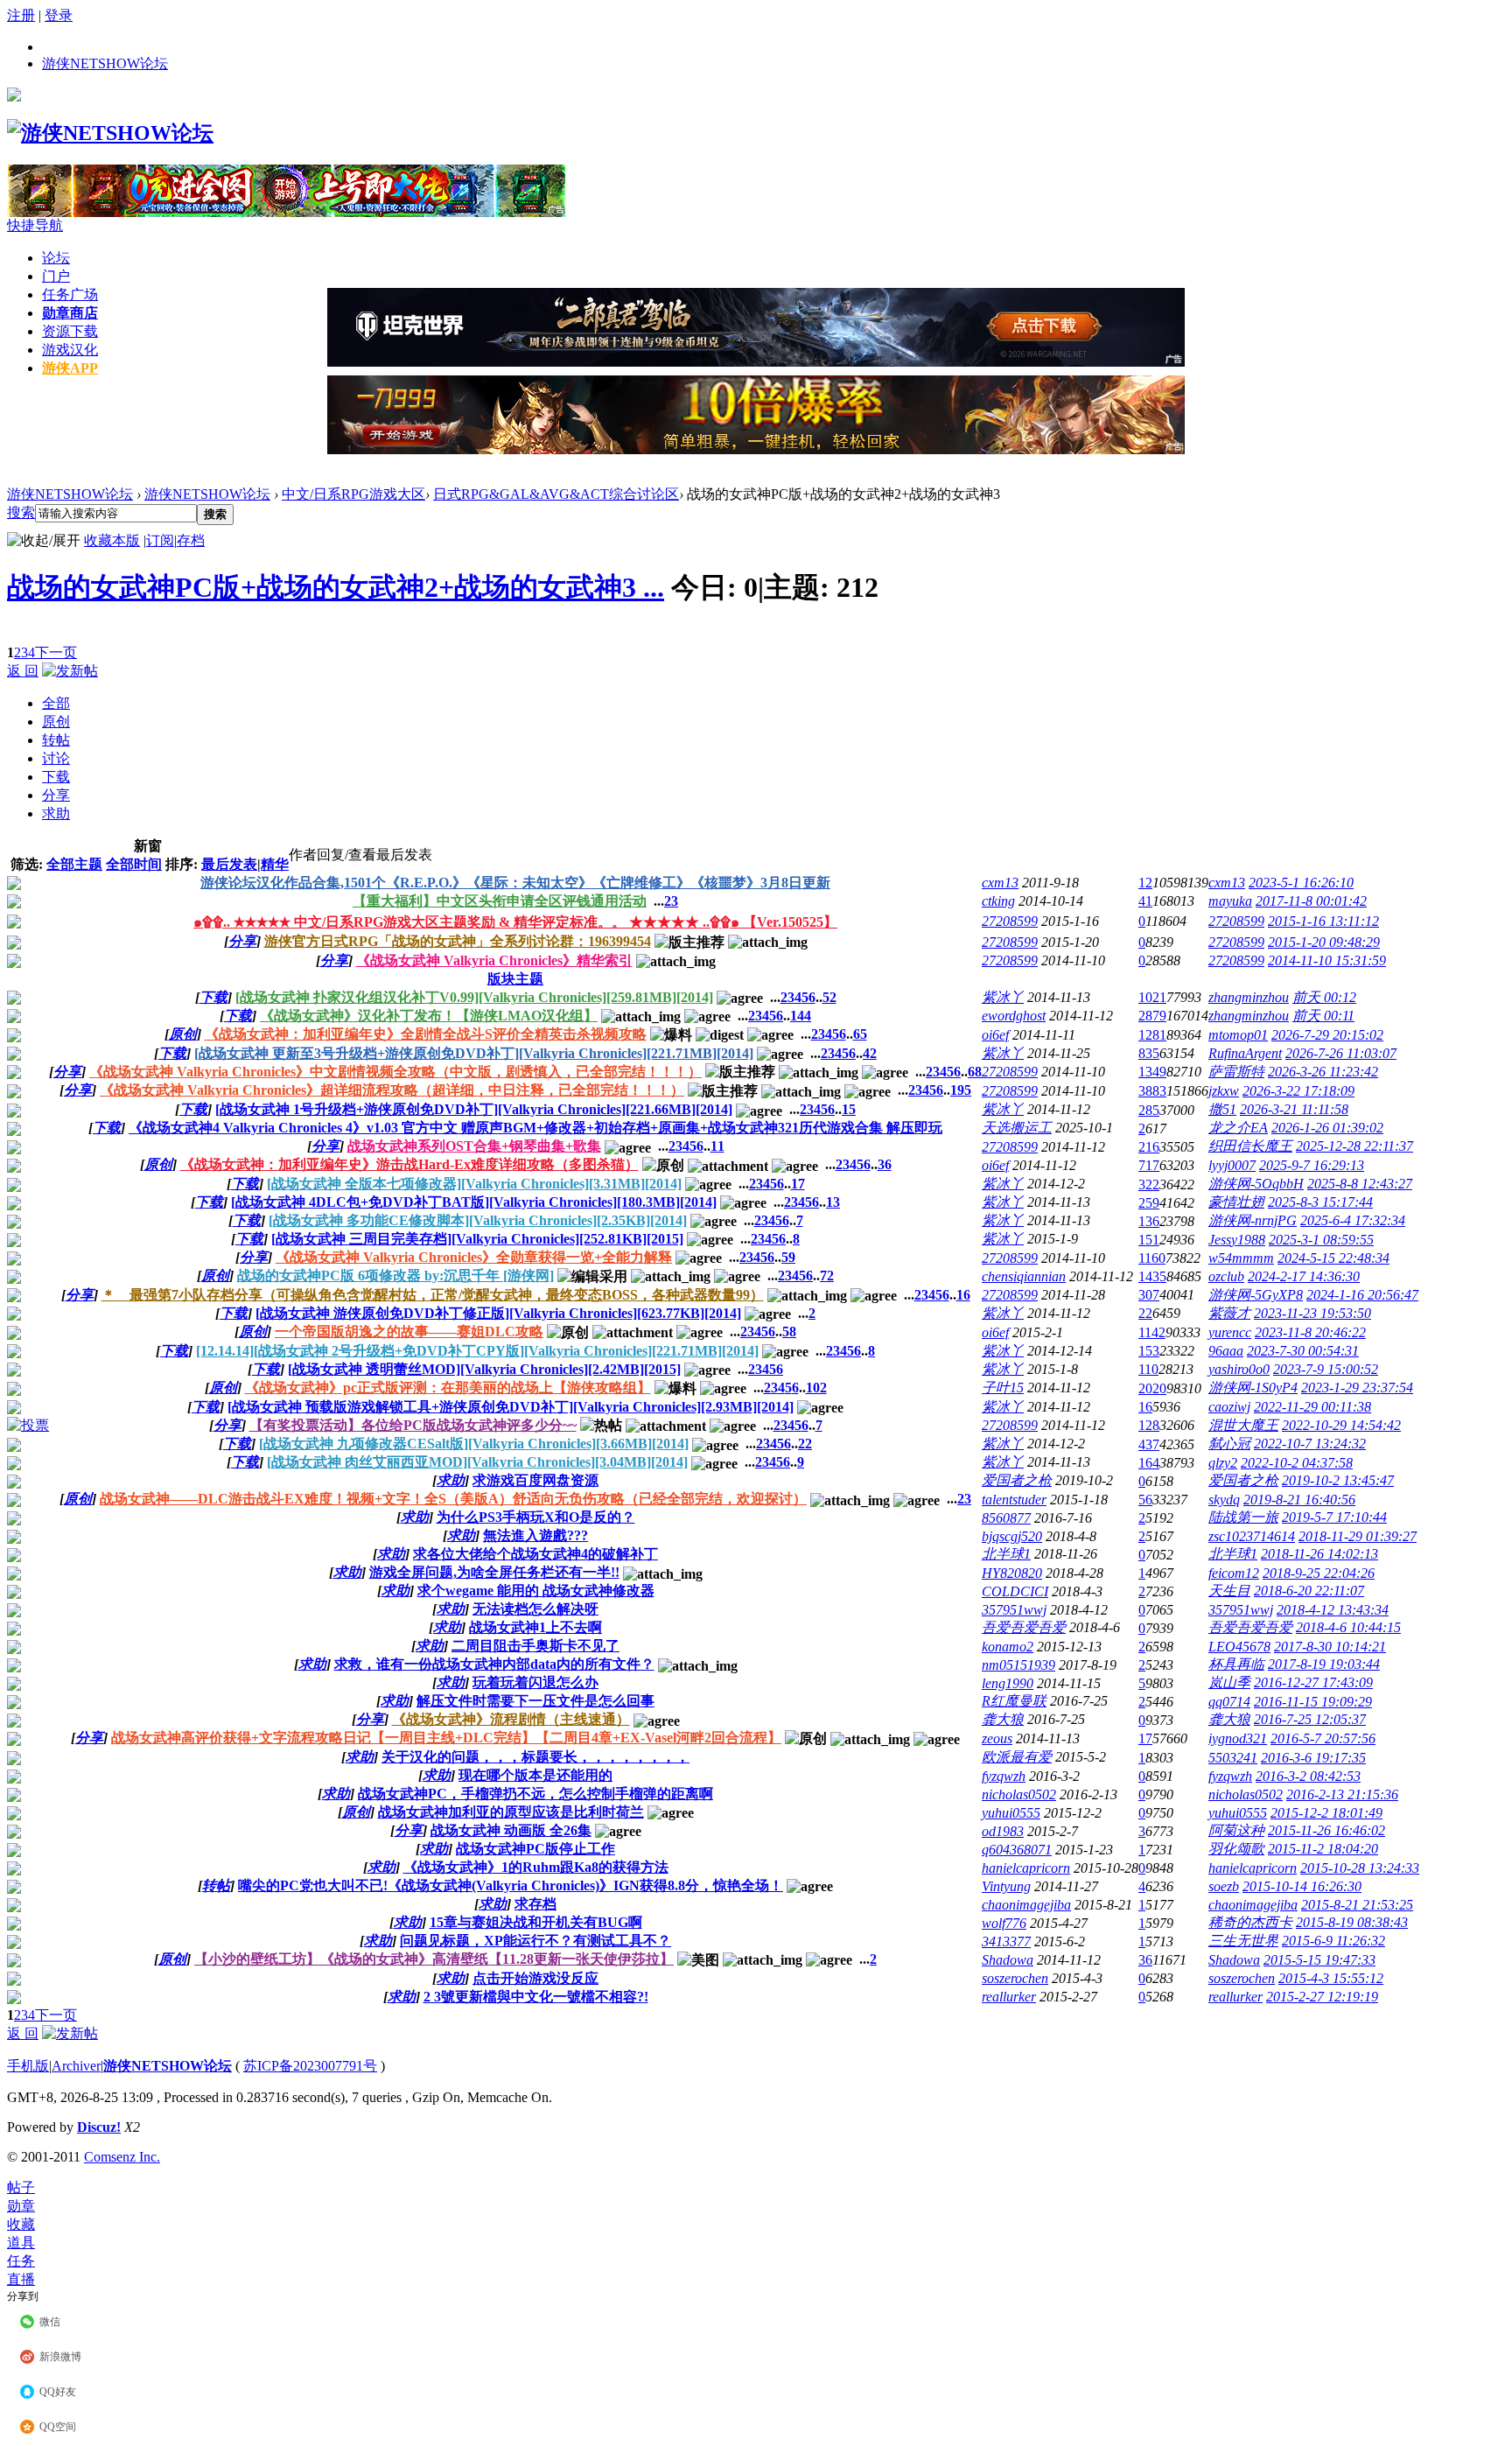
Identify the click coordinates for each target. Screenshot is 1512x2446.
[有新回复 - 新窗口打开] (14, 1000)
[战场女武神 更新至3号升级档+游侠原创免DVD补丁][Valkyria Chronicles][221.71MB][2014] (474, 1053)
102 (816, 1388)
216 (1149, 1147)
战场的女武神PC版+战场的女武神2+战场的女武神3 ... (336, 587)
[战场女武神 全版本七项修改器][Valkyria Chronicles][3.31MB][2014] (474, 1184)
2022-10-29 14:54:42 (1341, 1425)
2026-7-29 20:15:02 (1327, 1035)
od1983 (1003, 1831)
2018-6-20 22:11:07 (1309, 1591)
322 (1149, 1184)
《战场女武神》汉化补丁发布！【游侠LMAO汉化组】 (429, 1016)
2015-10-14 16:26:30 (1302, 1886)
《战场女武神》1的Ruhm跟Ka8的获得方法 (536, 1867)
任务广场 (70, 294)
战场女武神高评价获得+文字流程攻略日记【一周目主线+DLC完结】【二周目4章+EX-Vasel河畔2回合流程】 (446, 1738)
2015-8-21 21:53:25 (1357, 1905)
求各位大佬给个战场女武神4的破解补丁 (535, 1554)
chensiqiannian (1024, 1276)
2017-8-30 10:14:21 (1330, 1647)
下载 (56, 777)
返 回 (23, 671)
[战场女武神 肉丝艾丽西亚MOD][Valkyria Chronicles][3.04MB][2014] (477, 1462)
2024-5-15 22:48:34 (1333, 1258)
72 (827, 1276)
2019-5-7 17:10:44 (1334, 1517)
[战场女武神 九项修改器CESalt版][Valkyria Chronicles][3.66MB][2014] (474, 1444)
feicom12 (1234, 1573)
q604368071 (1017, 1850)
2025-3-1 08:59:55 (1321, 1240)
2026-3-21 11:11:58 (1294, 1109)
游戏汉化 (70, 350)
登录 (59, 15)
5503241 (1233, 1758)
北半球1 (1006, 1554)
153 (1149, 1351)
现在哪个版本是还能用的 (535, 1775)
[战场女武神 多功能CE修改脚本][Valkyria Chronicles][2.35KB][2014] (478, 1220)
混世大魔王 (1243, 1425)
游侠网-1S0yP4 (1253, 1388)
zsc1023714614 (1252, 1536)
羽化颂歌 (1236, 1849)
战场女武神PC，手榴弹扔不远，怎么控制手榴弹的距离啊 (535, 1794)
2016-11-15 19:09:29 (1313, 1702)
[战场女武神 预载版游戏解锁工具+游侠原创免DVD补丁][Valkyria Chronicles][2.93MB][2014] (511, 1407)
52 (829, 997)
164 (1149, 1463)
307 (1149, 1295)
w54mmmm (1241, 1258)
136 (1149, 1221)
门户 (56, 276)
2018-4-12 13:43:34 (1333, 1610)
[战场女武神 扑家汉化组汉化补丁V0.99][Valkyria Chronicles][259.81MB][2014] (474, 997)
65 (860, 1034)
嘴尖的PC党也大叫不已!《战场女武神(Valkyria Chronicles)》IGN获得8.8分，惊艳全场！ (511, 1885)
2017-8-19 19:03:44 (1324, 1664)
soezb (1224, 1886)
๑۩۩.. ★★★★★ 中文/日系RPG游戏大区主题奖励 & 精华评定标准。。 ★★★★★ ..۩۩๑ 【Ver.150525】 (515, 922)
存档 (191, 540)
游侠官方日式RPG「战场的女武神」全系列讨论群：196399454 (458, 941)
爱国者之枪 (1017, 1480)
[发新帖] (70, 671)
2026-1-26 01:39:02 (1327, 1128)
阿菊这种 (1236, 1830)
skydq (1224, 1500)
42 (870, 1053)
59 (788, 1257)
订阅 (160, 540)
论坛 (56, 258)
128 (1149, 1425)
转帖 (56, 740)
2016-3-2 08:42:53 (1308, 1776)
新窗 (148, 846)
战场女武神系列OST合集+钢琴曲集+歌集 (474, 1146)
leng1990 (1008, 1683)
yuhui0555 (1011, 1813)
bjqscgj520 (1012, 1536)
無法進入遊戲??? (535, 1535)
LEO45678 (1239, 1647)
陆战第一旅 (1243, 1517)
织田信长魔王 (1250, 1146)
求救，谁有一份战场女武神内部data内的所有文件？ (494, 1664)
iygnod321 (1238, 1738)
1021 (1152, 997)
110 (1148, 1369)
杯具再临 (1236, 1664)
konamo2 (1008, 1647)
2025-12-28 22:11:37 (1354, 1146)
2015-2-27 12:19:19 (1322, 1997)
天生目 (1229, 1591)
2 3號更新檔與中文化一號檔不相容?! (536, 1997)
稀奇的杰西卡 (1250, 1922)
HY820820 (1012, 1573)
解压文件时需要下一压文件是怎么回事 (535, 1701)
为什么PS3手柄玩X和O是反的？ (536, 1517)
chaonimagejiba (1026, 1905)
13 (833, 1202)
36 (885, 1164)
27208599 (1010, 921)
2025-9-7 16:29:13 (1312, 1165)
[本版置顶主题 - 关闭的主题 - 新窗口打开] (14, 945)
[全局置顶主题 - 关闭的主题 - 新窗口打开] (14, 885)
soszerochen (1015, 1978)
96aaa (1226, 1351)
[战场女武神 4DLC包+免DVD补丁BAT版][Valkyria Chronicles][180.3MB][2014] (474, 1202)
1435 (1152, 1276)
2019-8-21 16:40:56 (1299, 1500)
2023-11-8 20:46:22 (1310, 1332)
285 (1149, 1110)
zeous (997, 1738)
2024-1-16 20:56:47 (1362, 1295)
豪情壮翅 (1236, 1202)
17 (798, 1184)
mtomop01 (1238, 1035)
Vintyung (1006, 1886)
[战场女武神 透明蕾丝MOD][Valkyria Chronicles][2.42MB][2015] (484, 1369)
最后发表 (229, 864)
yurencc (1230, 1332)
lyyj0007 (1232, 1165)
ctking (998, 901)
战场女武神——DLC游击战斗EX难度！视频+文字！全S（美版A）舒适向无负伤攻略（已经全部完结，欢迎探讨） (453, 1499)
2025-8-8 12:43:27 (1360, 1184)
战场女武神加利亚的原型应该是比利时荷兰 (511, 1812)
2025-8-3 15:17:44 (1320, 1202)
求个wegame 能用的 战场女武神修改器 (536, 1591)
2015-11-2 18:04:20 (1323, 1849)
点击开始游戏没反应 (535, 1978)
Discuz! (99, 2127)
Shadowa (1008, 1960)
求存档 (535, 1904)
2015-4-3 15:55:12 (1331, 1978)
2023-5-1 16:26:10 (1301, 883)
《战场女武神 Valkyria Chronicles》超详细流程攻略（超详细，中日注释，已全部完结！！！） (392, 1090)
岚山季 (1229, 1682)
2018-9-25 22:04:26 (1319, 1573)
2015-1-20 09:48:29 (1324, 942)
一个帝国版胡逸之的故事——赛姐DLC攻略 (409, 1332)
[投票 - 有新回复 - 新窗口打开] (28, 1425)
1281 (1152, 1035)
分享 (56, 795)
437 (1149, 1444)
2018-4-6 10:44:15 (1348, 1627)
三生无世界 (1243, 1941)
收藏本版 (112, 540)
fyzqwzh (1004, 1776)
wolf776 (1004, 1923)
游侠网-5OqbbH (1256, 1184)
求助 (56, 813)
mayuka (1230, 901)
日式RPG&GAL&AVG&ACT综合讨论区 (556, 494)
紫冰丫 (1003, 997)
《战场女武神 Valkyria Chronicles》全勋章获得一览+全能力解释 (474, 1257)
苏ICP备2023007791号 (310, 2066)
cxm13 (1000, 883)
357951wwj (1014, 1610)
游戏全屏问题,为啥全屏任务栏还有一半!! (494, 1572)
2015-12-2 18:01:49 (1326, 1813)
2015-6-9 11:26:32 (1333, 1941)
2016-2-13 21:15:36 (1342, 1794)
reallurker (1009, 1997)
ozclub (1226, 1276)
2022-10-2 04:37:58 (1297, 1463)
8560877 (1006, 1518)
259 (1149, 1203)
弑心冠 (1229, 1444)
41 (1145, 901)
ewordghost (1014, 1016)
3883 (1152, 1091)
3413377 (1006, 1941)
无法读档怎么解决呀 (535, 1609)
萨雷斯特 (1236, 1072)
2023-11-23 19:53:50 (1312, 1313)
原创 (56, 722)
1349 (1152, 1072)
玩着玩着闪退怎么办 (535, 1682)
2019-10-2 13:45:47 (1338, 1480)
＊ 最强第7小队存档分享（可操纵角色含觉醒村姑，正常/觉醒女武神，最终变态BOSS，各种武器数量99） (433, 1295)
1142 (1152, 1332)
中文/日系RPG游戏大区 (353, 494)
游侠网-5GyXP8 (1256, 1295)
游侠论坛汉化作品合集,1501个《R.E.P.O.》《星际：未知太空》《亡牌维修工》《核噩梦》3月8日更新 (515, 883)
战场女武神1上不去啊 (535, 1627)
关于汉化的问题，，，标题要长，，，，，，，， (535, 1757)
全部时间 (134, 864)
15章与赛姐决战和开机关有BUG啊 (536, 1922)
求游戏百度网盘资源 (535, 1480)
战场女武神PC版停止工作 (535, 1849)
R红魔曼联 (1014, 1701)
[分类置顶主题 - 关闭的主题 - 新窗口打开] (14, 904)
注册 (21, 15)
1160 (1152, 1258)
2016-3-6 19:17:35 (1313, 1758)
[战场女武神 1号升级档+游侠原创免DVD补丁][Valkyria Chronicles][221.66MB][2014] (474, 1109)
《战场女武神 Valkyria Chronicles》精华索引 (494, 960)
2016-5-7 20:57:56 (1323, 1738)
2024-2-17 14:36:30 (1304, 1276)
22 (1145, 1313)
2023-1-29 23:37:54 (1357, 1388)
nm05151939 (1018, 1665)
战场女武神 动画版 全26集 (511, 1830)
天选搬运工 (1017, 1128)
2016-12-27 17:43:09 (1313, 1682)
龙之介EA (1238, 1128)
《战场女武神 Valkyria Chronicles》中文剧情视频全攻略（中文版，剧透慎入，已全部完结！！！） (395, 1072)
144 (801, 1016)
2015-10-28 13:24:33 (1360, 1868)
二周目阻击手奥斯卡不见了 (535, 1646)
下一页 (56, 652)
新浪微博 (60, 2357)
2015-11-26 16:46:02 (1326, 1830)
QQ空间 (58, 2427)
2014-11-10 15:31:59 (1327, 960)
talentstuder (1014, 1500)
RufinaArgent (1245, 1053)
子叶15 (1003, 1388)
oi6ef (995, 1035)
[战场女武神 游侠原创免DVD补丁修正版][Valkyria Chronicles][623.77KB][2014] (498, 1313)
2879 (1152, 1016)
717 (1149, 1165)
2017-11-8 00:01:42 (1311, 901)
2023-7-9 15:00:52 (1326, 1369)
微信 (50, 2322)
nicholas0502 (1019, 1794)
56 (1145, 1500)
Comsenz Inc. (122, 2157)
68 (975, 1072)
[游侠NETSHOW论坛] (110, 133)
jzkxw (1224, 1091)
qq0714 (1229, 1702)
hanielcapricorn (1026, 1868)
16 (963, 1295)
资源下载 (70, 331)
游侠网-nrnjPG (1253, 1220)
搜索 (21, 512)
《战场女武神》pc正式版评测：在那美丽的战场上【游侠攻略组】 (448, 1388)
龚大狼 (1003, 1719)
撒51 (1222, 1109)
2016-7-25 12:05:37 (1310, 1719)
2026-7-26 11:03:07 (1341, 1053)
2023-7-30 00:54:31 (1303, 1351)
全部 (56, 703)
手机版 (28, 2066)
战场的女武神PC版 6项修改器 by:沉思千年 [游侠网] (395, 1276)
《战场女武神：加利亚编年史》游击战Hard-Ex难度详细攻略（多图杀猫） (409, 1164)
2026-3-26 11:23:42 (1323, 1072)
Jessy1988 (1237, 1240)
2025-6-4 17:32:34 (1353, 1220)
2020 (1152, 1388)
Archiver (76, 2066)
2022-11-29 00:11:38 (1312, 1407)
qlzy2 (1223, 1463)
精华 (275, 864)
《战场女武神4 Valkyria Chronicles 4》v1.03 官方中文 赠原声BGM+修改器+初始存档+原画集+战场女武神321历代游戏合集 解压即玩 (535, 1128)
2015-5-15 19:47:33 (1319, 1960)
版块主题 (515, 979)
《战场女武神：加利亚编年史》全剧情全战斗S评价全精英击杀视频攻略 (426, 1034)
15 (849, 1109)
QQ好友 (58, 2392)
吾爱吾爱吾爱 (1024, 1627)
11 (717, 1146)
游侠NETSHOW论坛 (105, 63)
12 (1145, 883)
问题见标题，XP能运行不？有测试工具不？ (535, 1941)
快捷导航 (35, 225)
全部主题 (74, 864)
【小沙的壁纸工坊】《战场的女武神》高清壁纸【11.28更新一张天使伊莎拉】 (434, 1959)
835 (1149, 1053)
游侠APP (70, 368)
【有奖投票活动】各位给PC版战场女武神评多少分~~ (413, 1425)
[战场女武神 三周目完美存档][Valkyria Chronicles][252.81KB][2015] (477, 1239)
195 (961, 1090)
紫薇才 (1229, 1313)
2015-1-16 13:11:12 (1323, 921)
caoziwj (1229, 1407)
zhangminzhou (1249, 997)
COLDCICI (1015, 1591)
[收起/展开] (44, 541)
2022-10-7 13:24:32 (1310, 1444)
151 (1149, 1240)
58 (789, 1332)
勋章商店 (70, 313)
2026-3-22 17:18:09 (1298, 1091)
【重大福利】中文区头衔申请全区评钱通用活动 (500, 901)
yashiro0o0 (1239, 1369)
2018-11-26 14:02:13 (1319, 1554)
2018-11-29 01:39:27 (1358, 1536)
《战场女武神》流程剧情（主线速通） (511, 1719)
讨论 (56, 758)
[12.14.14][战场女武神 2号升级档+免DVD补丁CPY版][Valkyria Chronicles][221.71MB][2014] (477, 1351)
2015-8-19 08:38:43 (1352, 1922)
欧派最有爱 (1017, 1757)
